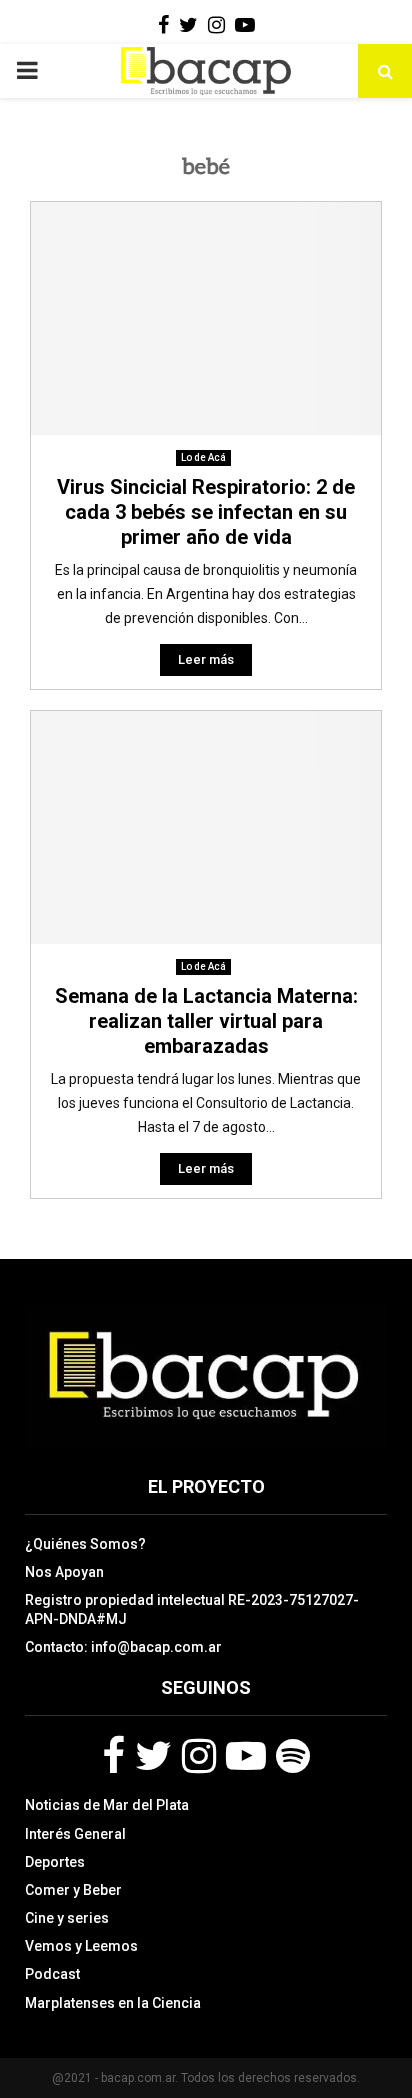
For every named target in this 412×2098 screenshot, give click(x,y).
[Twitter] (153, 1756)
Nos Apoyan (64, 1572)
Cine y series (67, 1918)
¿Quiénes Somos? (85, 1544)
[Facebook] (113, 1756)
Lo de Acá (203, 457)
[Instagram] (199, 1756)
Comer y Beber (73, 1890)
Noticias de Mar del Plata (107, 1805)
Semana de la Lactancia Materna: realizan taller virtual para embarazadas (206, 1021)
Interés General (75, 1834)
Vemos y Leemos (81, 1946)
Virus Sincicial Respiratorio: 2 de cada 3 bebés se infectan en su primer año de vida (206, 512)
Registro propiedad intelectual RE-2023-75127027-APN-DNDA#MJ (192, 1609)
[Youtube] (246, 1756)
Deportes (55, 1862)
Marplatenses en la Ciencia (113, 2003)
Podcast (52, 1974)
